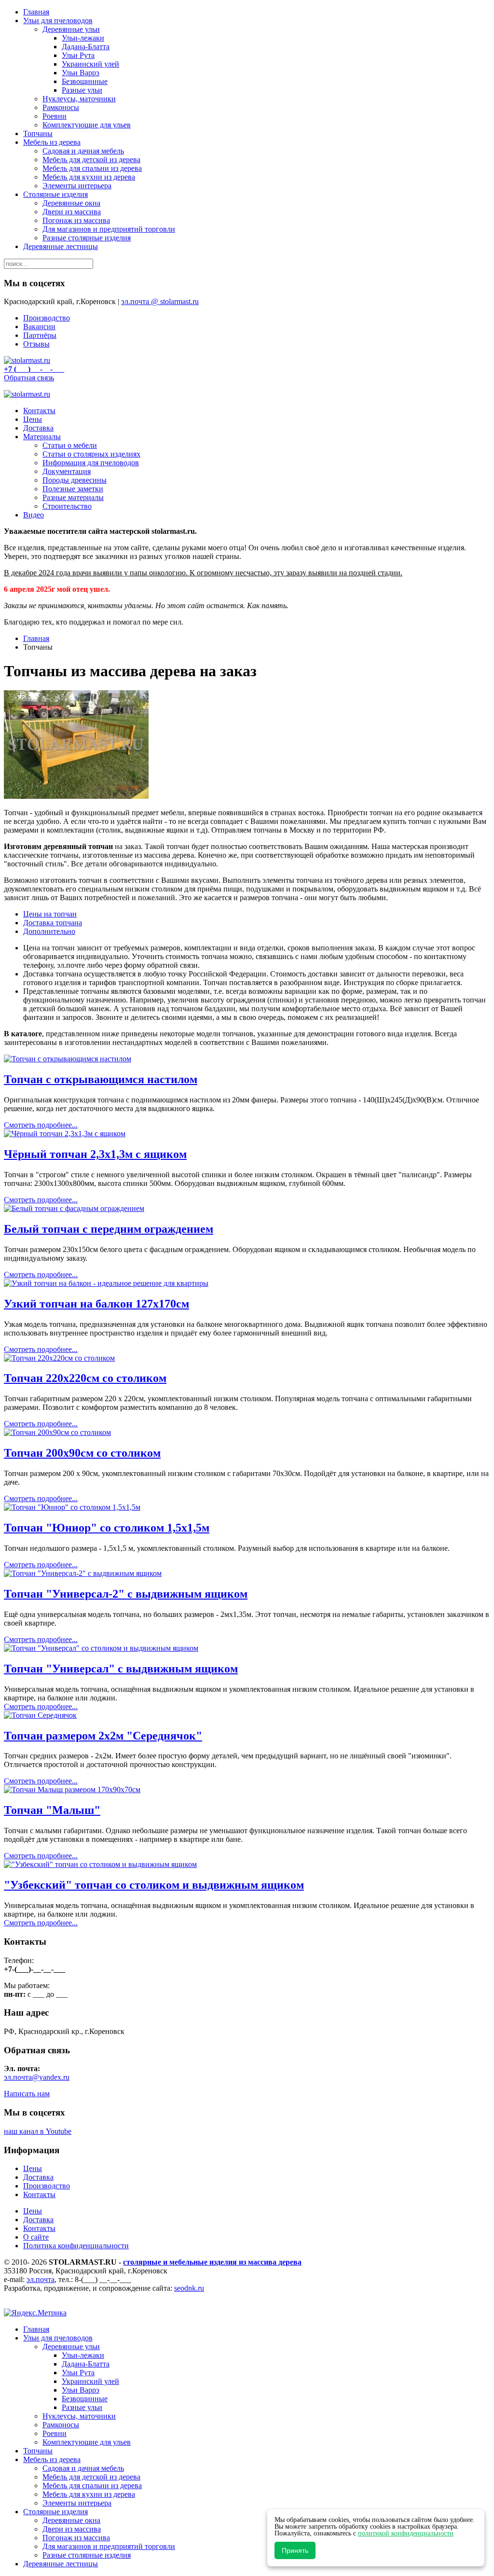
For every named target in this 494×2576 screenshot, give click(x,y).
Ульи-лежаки (83, 38)
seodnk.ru (189, 2288)
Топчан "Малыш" (52, 1810)
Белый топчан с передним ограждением (109, 1229)
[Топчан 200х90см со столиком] (57, 1432)
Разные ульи (82, 90)
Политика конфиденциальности (76, 2246)
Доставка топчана (53, 923)
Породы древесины (75, 480)
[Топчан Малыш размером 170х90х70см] (72, 1789)
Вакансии (39, 327)
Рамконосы (61, 107)
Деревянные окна (71, 203)
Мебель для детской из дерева (91, 160)
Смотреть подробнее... (41, 1125)
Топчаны (38, 133)
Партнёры (40, 335)
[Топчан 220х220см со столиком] (59, 1358)
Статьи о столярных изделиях (91, 454)
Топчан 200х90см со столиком (82, 1453)
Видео (34, 515)
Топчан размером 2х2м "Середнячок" (103, 1736)
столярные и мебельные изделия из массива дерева (212, 2262)
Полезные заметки (73, 489)
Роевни (55, 116)
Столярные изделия (55, 194)
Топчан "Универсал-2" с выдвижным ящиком (126, 1594)
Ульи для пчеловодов (58, 21)
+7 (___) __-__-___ (34, 369)
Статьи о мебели (70, 445)
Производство (47, 318)
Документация (67, 471)
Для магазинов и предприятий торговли (109, 229)
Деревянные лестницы (61, 246)
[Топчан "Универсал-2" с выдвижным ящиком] (83, 1573)
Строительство (67, 506)
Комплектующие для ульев (87, 125)
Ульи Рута (78, 55)
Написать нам (27, 2094)
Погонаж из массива (76, 220)
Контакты (39, 411)
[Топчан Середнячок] (40, 1715)
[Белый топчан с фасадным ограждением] (74, 1208)
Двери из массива (72, 212)
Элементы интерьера (77, 186)
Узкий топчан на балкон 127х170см (96, 1304)
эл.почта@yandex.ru (37, 2077)
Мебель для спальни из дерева (92, 168)
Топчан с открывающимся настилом (101, 1079)
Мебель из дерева (52, 142)
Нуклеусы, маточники (79, 99)
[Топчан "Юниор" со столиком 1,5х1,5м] (72, 1507)
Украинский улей (90, 64)
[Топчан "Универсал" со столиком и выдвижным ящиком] (101, 1648)
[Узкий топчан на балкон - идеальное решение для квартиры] (106, 1283)
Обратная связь (29, 378)
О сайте (36, 2237)
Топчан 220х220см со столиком (85, 1378)
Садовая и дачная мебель (83, 151)
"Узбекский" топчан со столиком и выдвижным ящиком (154, 1885)
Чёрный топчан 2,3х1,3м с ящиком (95, 1154)
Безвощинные (85, 81)
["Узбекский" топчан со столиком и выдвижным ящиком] (100, 1864)
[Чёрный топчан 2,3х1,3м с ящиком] (65, 1134)
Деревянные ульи (71, 29)
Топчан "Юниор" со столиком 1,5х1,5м (107, 1528)
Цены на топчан (50, 914)
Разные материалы (73, 497)
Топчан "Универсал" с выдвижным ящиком (121, 1669)
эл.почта (41, 2279)
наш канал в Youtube (38, 2131)
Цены (33, 419)
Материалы (42, 437)
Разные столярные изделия (87, 238)
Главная (36, 12)
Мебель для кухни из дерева (89, 177)
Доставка (38, 428)
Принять (295, 2550)
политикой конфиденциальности (406, 2533)
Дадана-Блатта (86, 47)
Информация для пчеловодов (91, 463)
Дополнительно (49, 931)
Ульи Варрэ (81, 73)
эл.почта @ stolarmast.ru (160, 301)
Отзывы (36, 344)
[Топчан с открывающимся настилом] (68, 1059)
